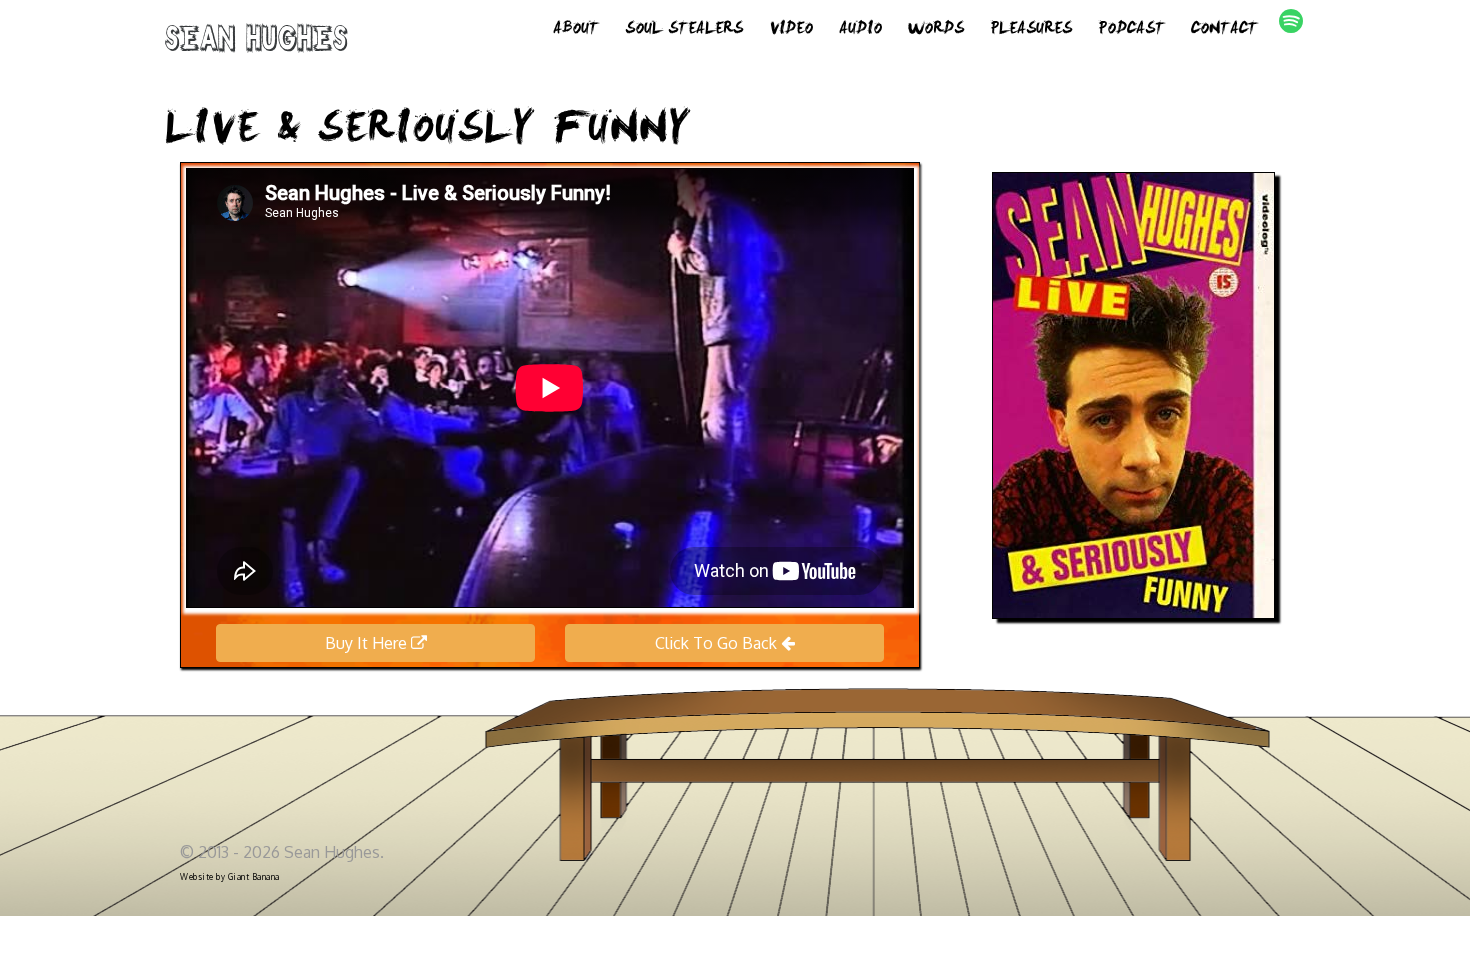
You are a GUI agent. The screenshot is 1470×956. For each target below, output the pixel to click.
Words (936, 30)
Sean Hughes (256, 42)
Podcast (1131, 30)
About (576, 30)
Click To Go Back (718, 643)
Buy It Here (368, 643)
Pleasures (1031, 30)
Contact (1224, 30)
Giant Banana (254, 877)
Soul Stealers (684, 30)
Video (791, 30)
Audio (860, 30)
